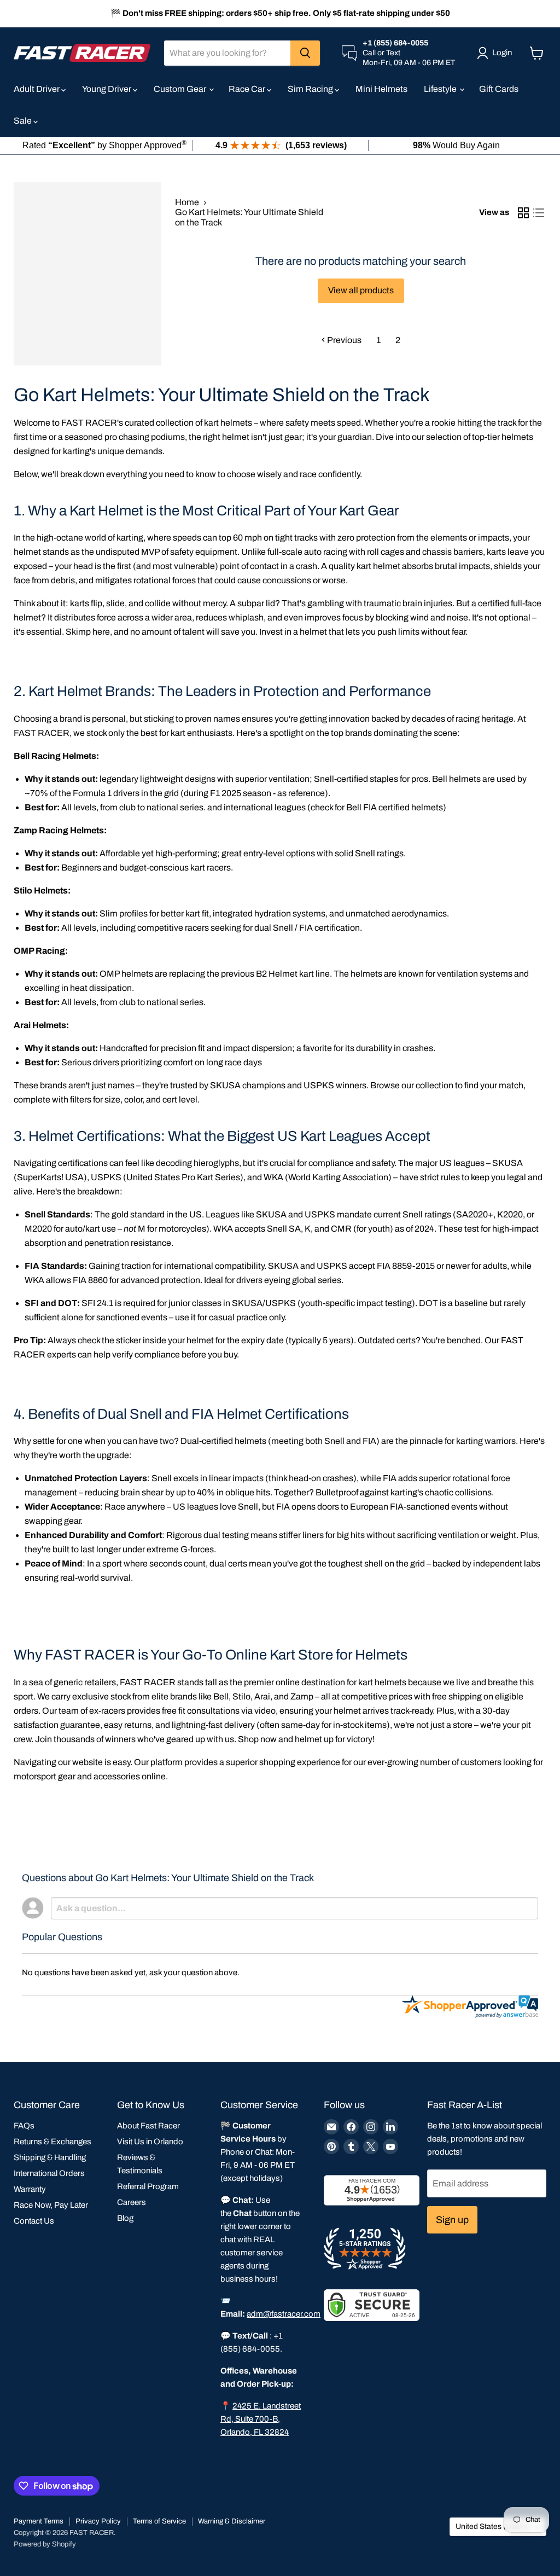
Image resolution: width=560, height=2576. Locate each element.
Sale (24, 121)
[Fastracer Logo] (82, 53)
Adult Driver (37, 89)
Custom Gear (181, 89)
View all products (361, 290)
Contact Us (34, 2221)
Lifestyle (441, 89)
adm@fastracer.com (284, 2314)
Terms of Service (159, 2521)
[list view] (539, 213)
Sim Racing (311, 89)
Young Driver (107, 89)
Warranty (30, 2189)
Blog (125, 2218)
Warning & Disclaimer (232, 2521)
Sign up (452, 2220)
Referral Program (148, 2186)
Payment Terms (39, 2521)
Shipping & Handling (50, 2157)
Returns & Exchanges (52, 2142)
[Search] (305, 53)
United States (493, 2526)
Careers (132, 2202)
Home (187, 202)
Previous (343, 340)
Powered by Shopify (45, 2544)
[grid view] (523, 213)
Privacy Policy (98, 2521)
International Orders (49, 2173)
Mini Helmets (381, 89)
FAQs (24, 2126)
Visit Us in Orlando (150, 2142)
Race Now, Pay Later (51, 2205)
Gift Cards (499, 89)
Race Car (248, 89)
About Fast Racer (148, 2126)
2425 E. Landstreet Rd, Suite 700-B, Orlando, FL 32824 (261, 2419)
